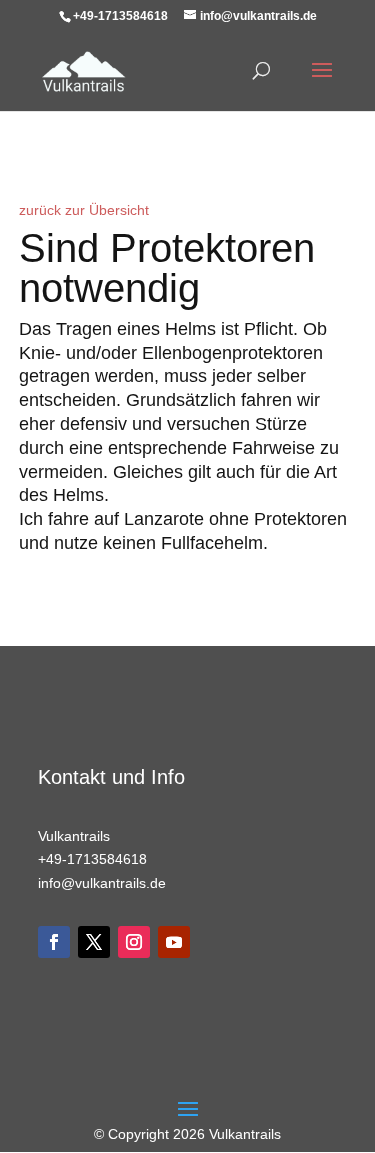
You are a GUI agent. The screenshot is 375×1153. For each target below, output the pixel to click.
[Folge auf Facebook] (54, 942)
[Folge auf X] (94, 942)
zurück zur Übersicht (84, 210)
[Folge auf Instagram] (134, 942)
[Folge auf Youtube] (174, 942)
